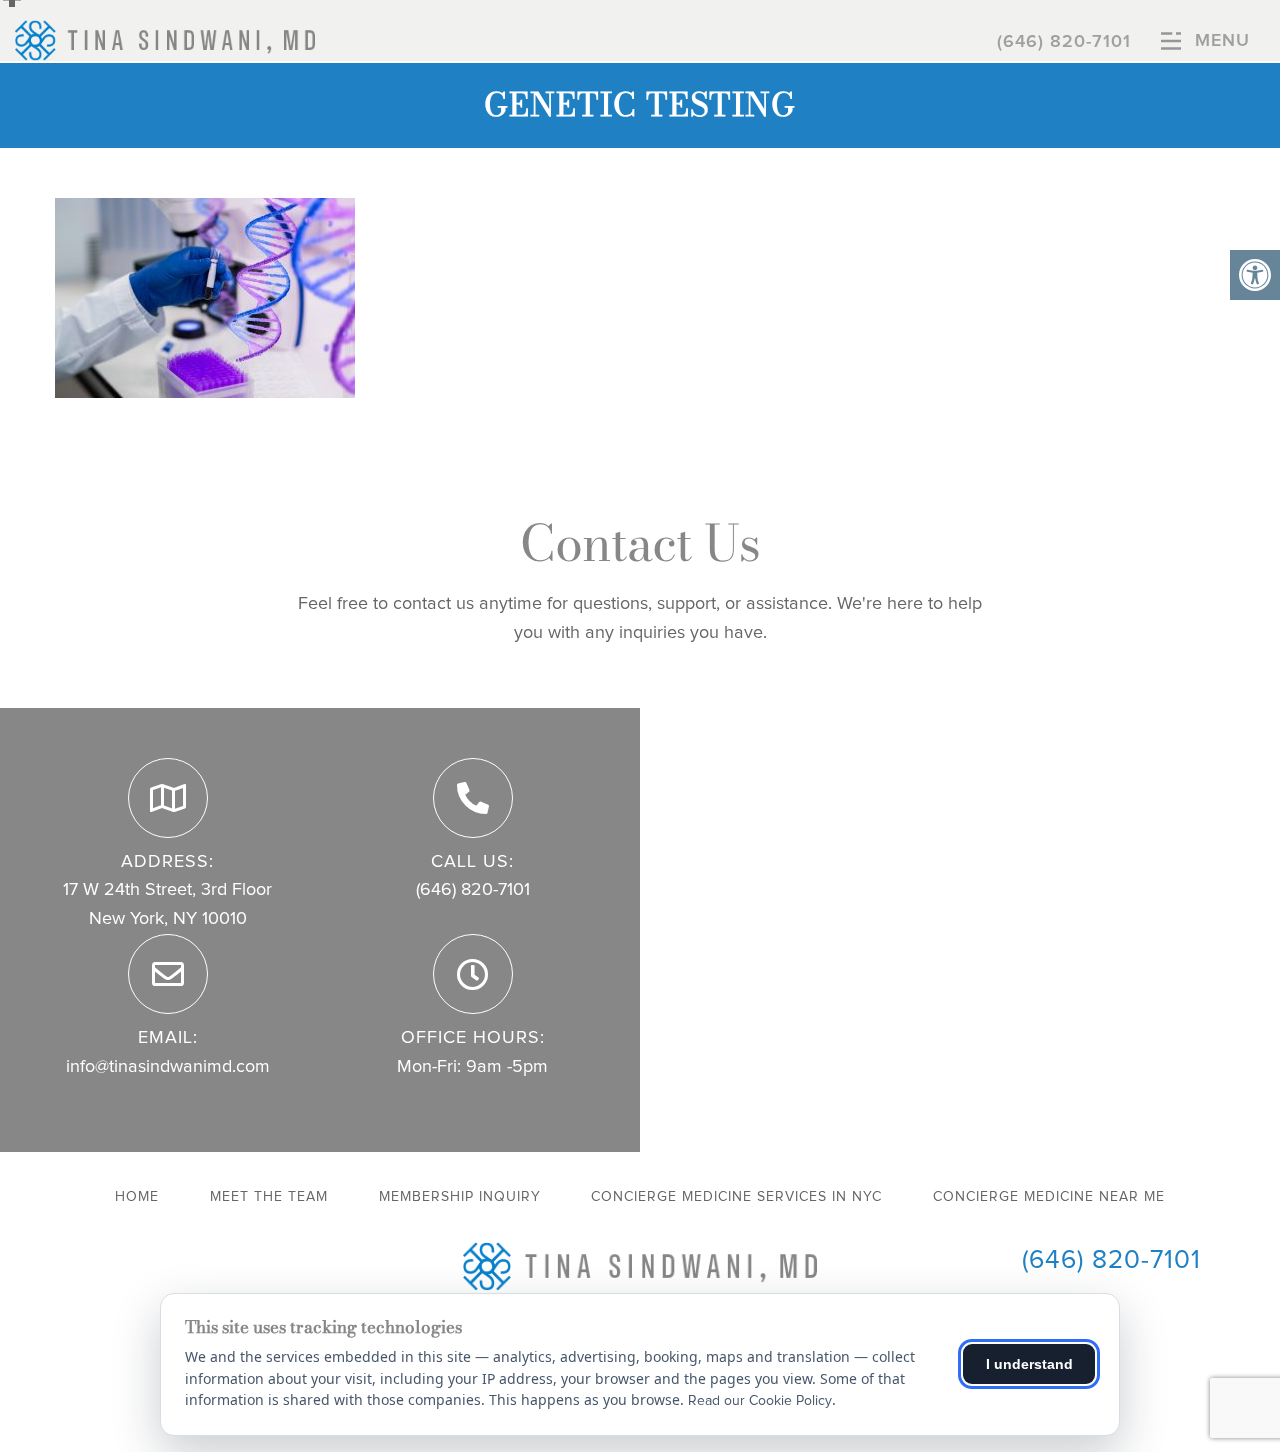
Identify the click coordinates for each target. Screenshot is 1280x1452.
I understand (1029, 1364)
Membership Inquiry (460, 1197)
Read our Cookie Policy (760, 1401)
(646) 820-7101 (1064, 42)
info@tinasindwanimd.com (168, 1067)
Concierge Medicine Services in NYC (736, 1197)
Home (137, 1197)
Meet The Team (269, 1197)
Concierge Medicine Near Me (1049, 1197)
